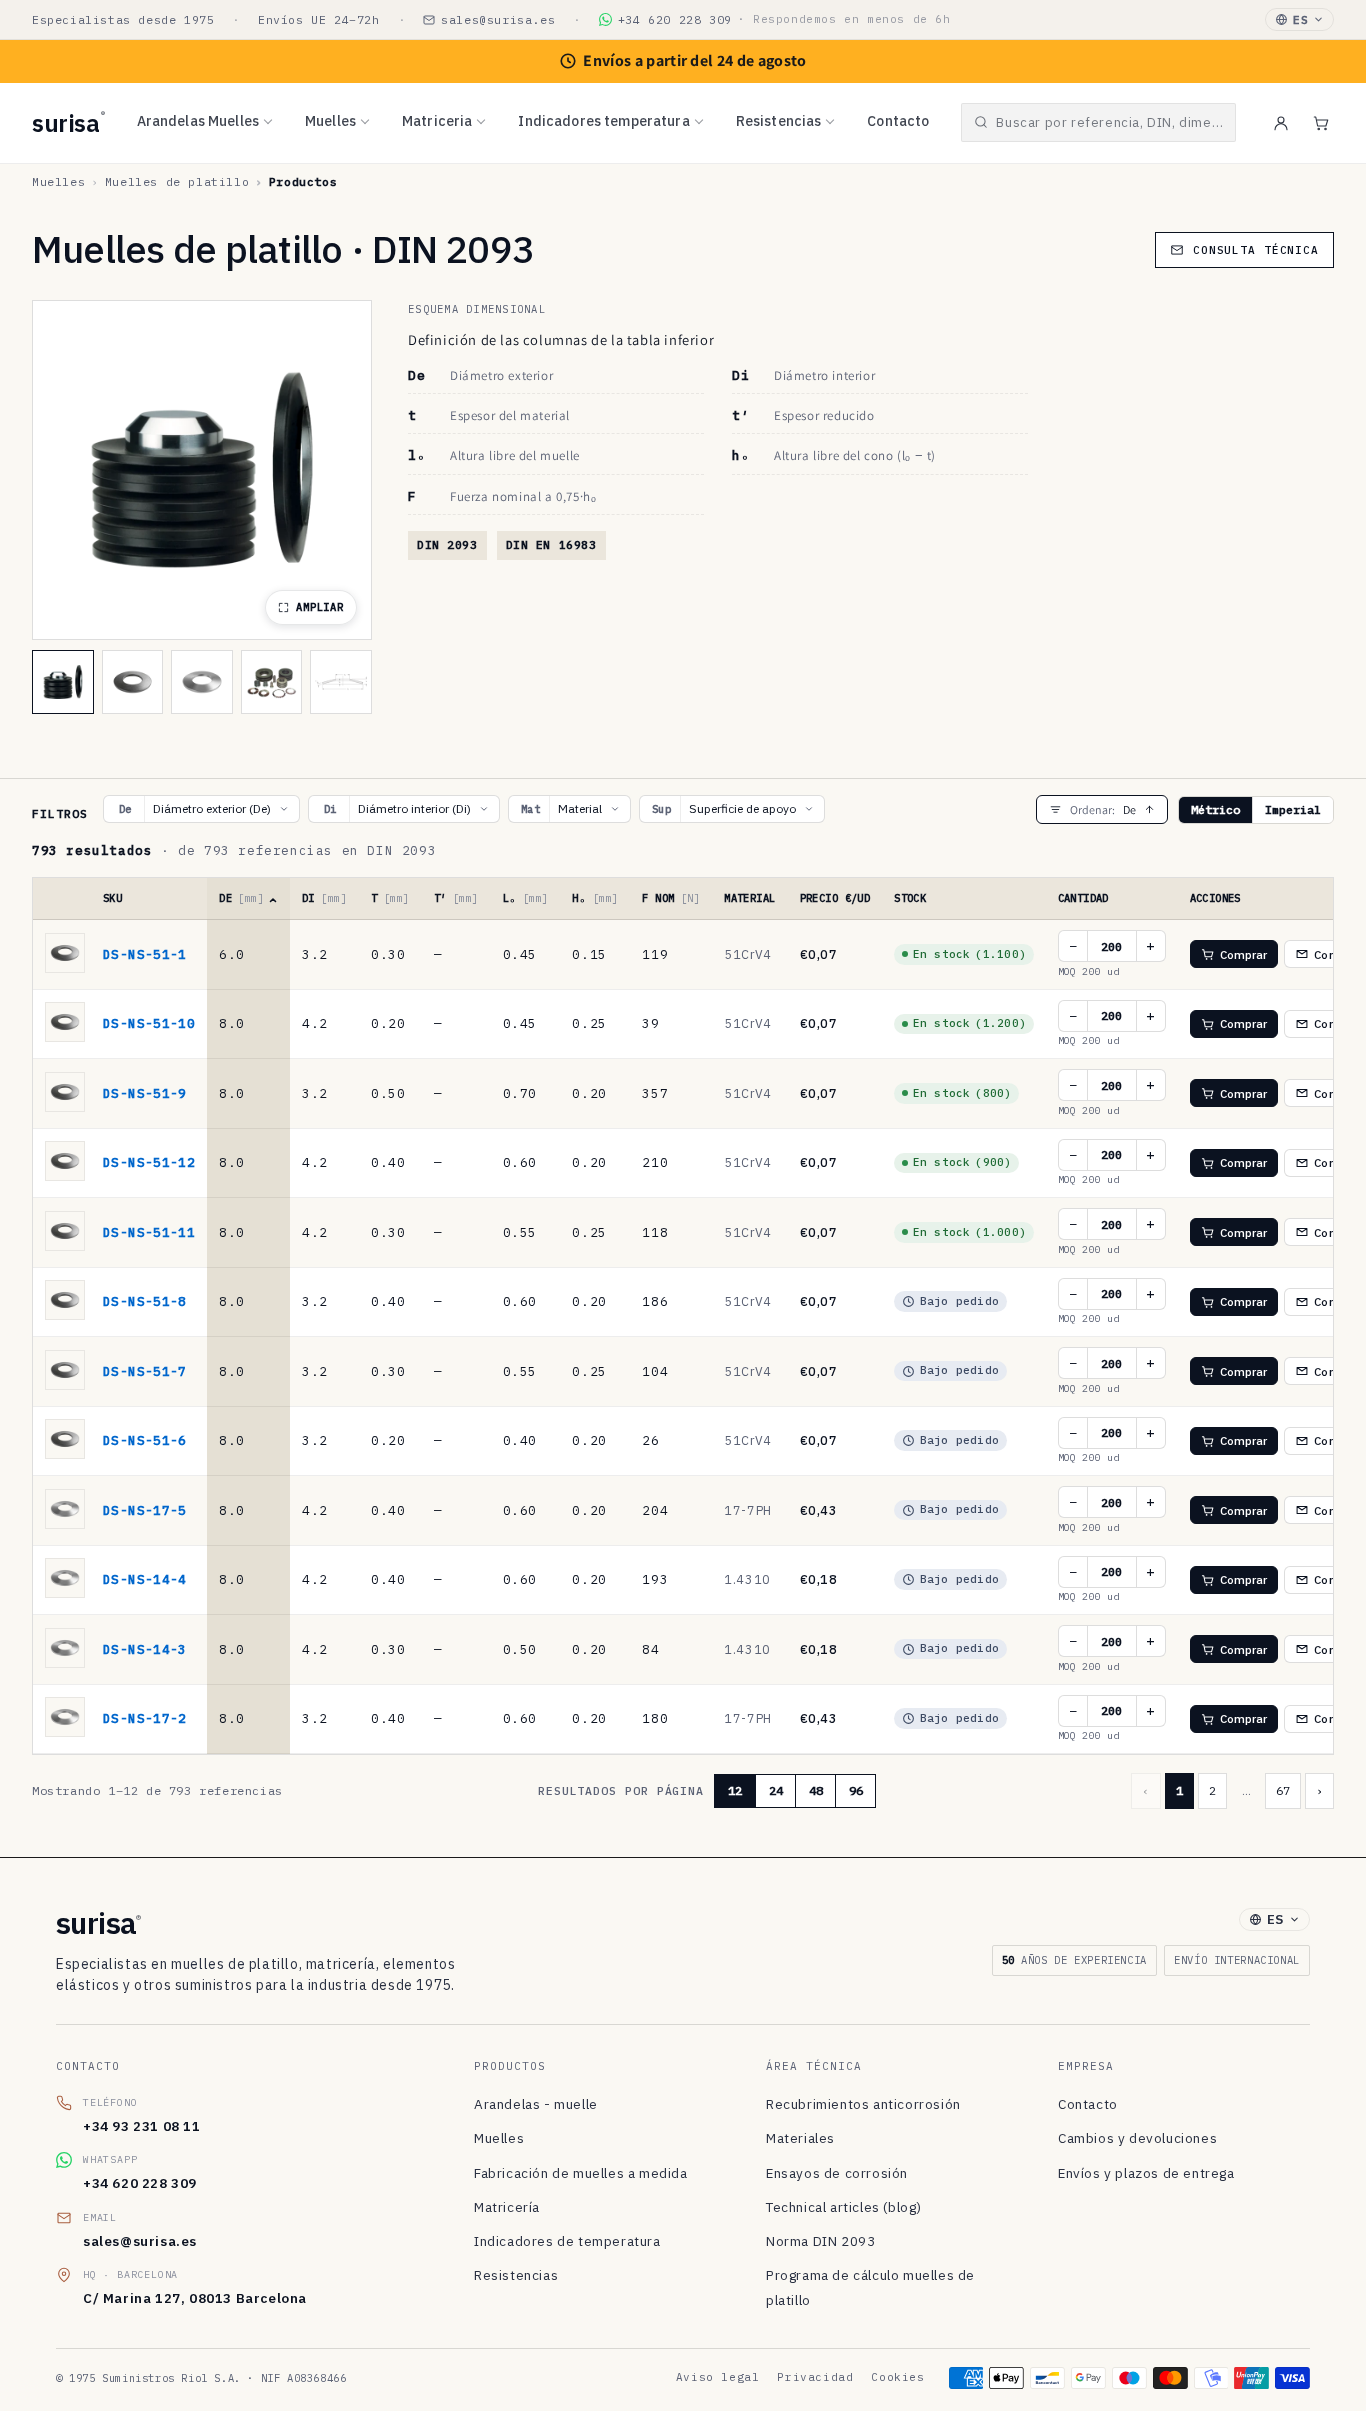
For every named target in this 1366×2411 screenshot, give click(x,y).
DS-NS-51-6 (145, 1440)
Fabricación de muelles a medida (581, 2173)
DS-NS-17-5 (145, 1510)
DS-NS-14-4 (145, 1579)
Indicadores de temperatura (567, 2241)
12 (735, 1790)
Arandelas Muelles (198, 121)
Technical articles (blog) (844, 2207)
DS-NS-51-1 (145, 954)
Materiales (800, 2138)
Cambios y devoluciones (1137, 2138)
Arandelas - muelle (536, 2104)
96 (856, 1790)
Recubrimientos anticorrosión (863, 2104)
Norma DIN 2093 (820, 2241)
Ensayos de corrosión (837, 2173)
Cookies (897, 2377)
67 (1283, 1790)
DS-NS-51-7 (145, 1371)
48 (816, 1790)
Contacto (898, 121)
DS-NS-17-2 (145, 1718)
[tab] (63, 682)
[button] (1098, 122)
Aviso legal (718, 2377)
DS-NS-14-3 (145, 1649)
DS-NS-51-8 (145, 1301)
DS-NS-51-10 (149, 1023)
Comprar (1244, 954)
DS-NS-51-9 (145, 1093)
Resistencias (779, 121)
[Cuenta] (1281, 123)
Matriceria (437, 121)
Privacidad (815, 2377)
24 (776, 1790)
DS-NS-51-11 (149, 1232)
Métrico (1215, 809)
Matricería (507, 2207)
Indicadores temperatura (603, 121)
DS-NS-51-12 (149, 1162)
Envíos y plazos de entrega (1146, 2173)
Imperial (1293, 809)
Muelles (330, 121)
